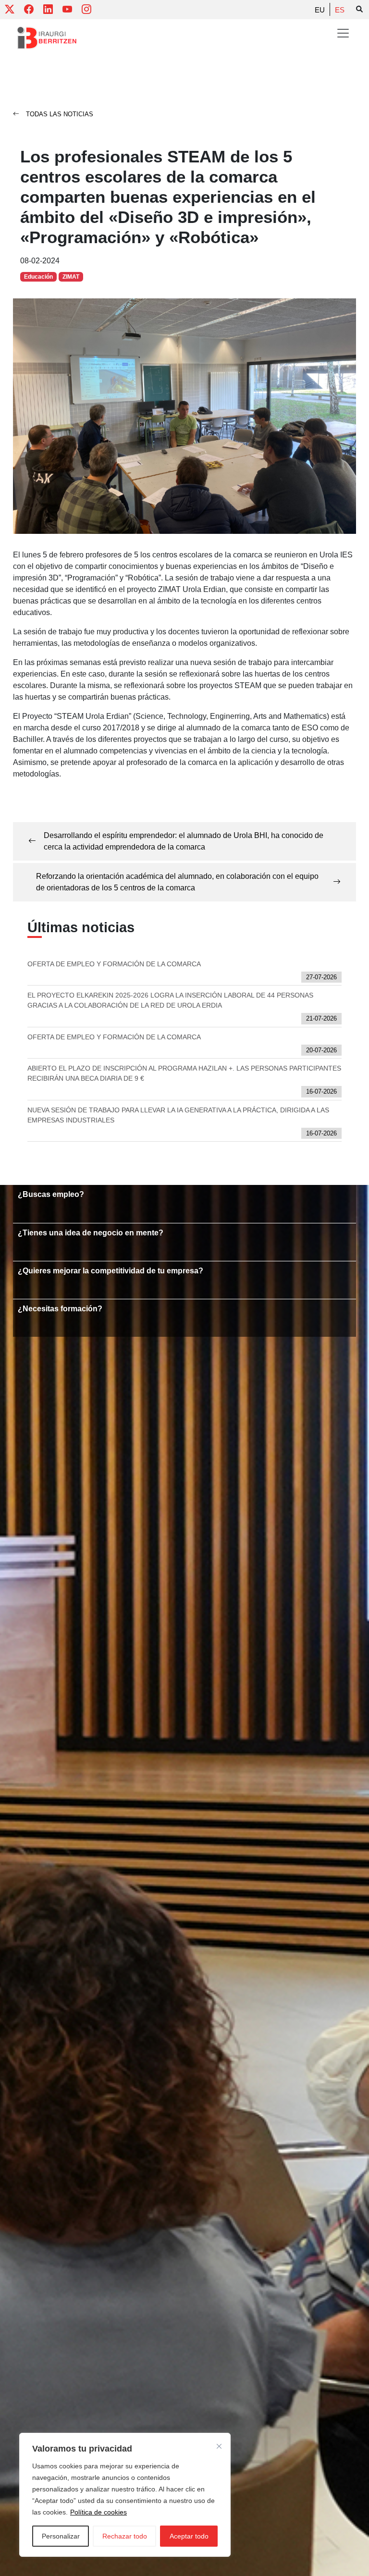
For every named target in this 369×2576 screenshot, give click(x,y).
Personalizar (61, 2536)
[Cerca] (219, 2446)
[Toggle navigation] (343, 33)
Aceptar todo (189, 2536)
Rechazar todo (125, 2536)
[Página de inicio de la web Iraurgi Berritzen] (47, 38)
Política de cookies (98, 2512)
